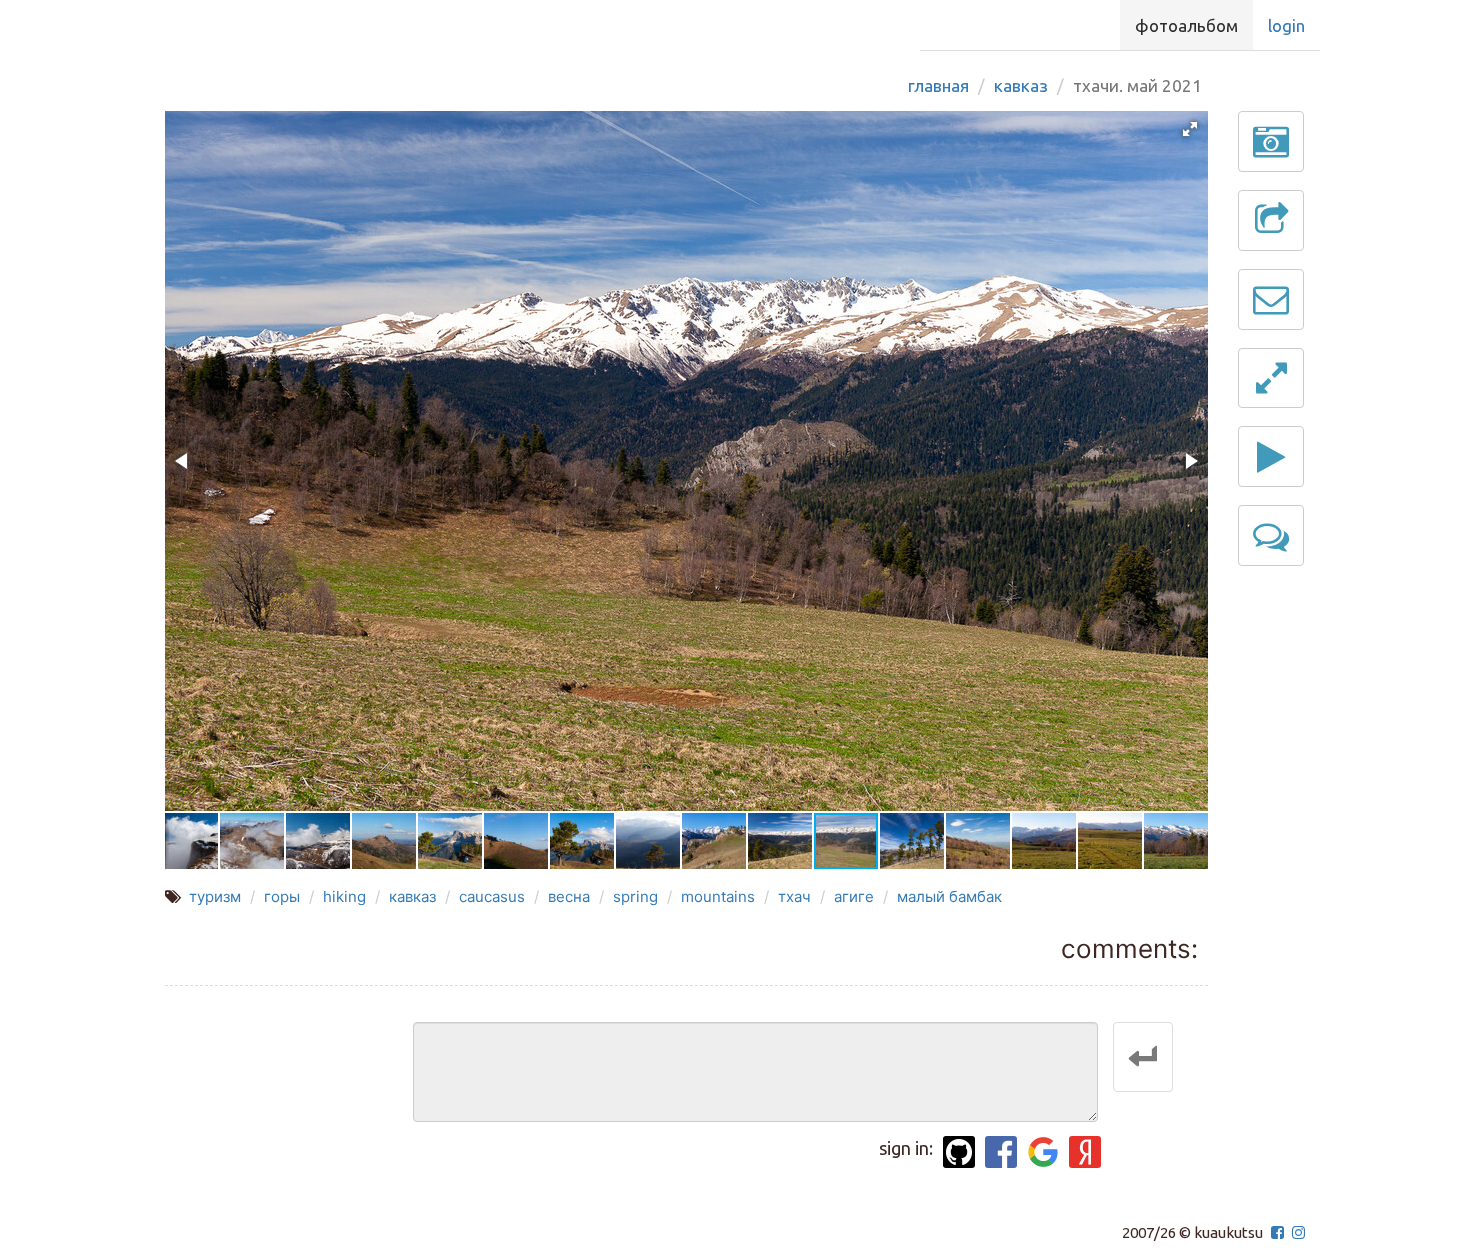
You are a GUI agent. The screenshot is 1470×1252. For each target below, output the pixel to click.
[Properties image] (1271, 141)
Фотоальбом (1186, 25)
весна (569, 896)
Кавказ (1021, 85)
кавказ (412, 896)
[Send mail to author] (1271, 299)
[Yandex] (1085, 1152)
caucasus (492, 896)
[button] (1190, 129)
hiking (344, 896)
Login (1286, 25)
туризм (215, 896)
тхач (794, 896)
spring (635, 896)
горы (282, 896)
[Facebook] (1001, 1152)
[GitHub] (959, 1152)
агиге (854, 896)
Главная (938, 85)
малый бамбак (949, 896)
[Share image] (1271, 220)
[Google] (1043, 1152)
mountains (718, 896)
